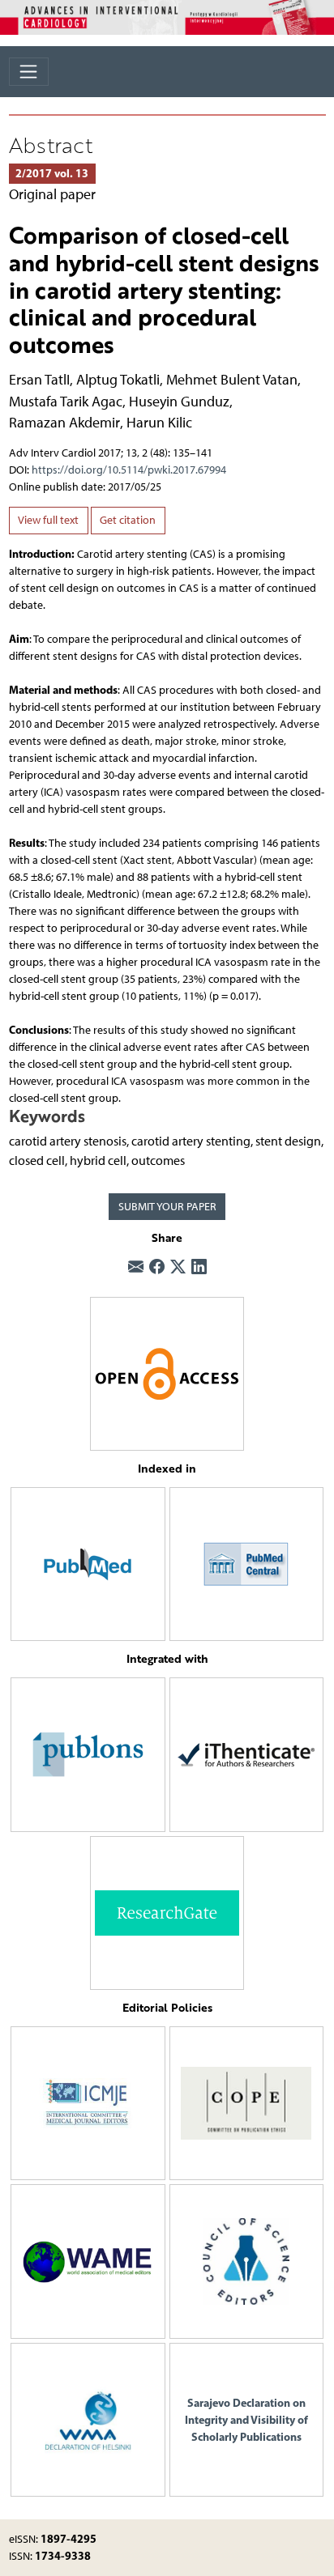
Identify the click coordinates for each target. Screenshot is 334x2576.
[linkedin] (199, 1268)
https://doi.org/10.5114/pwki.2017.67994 (129, 470)
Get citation (128, 520)
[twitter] (178, 1268)
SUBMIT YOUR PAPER (167, 1207)
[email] (136, 1268)
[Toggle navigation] (29, 72)
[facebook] (157, 1268)
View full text (48, 520)
